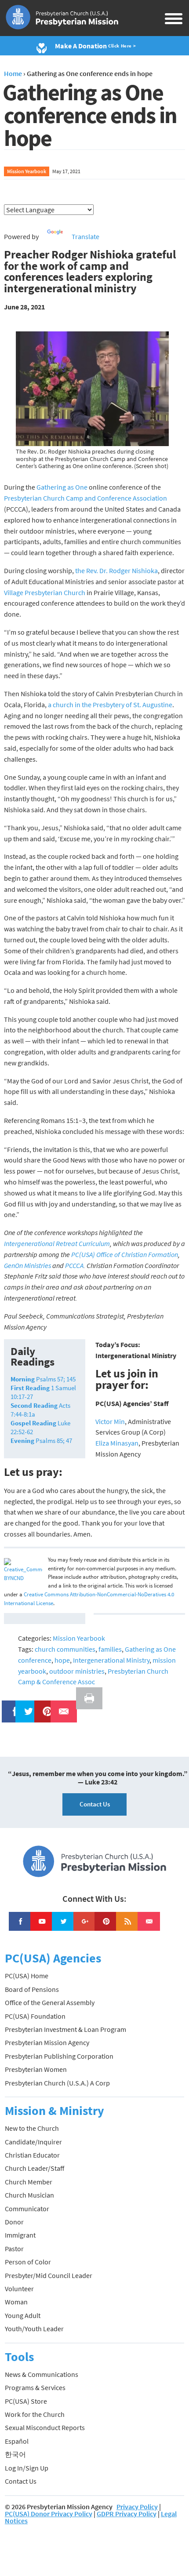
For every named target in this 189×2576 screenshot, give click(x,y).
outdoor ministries (77, 1671)
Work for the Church (35, 2414)
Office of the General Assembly (50, 2002)
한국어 (15, 2454)
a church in (64, 705)
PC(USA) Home (27, 1976)
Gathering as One (63, 487)
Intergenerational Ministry (111, 1660)
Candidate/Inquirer (33, 2142)
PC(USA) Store (26, 2401)
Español (17, 2441)
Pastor (14, 2249)
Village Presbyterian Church (45, 592)
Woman (16, 2302)
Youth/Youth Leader (34, 2329)
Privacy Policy (137, 2507)
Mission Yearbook (27, 171)
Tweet (26, 1706)
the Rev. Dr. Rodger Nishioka (116, 570)
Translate (85, 236)
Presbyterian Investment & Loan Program (65, 2029)
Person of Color (28, 2262)
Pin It (44, 1706)
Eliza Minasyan (117, 1443)
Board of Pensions (32, 1989)
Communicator (27, 2209)
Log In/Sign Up (27, 2468)
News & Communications (42, 2374)
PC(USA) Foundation (35, 2016)
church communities (65, 1649)
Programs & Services (35, 2387)
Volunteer (19, 2289)
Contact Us (95, 1804)
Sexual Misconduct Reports (45, 2427)
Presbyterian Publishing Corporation (59, 2056)
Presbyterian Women (36, 2069)
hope (62, 1660)
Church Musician (29, 2195)
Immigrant (20, 2235)
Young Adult (23, 2315)
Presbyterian (23, 498)
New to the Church (32, 2128)
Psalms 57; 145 (43, 1379)
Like (10, 1706)
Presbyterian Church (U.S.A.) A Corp (57, 2083)
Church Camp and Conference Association (104, 498)
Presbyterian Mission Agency (47, 2042)
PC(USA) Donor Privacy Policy (49, 2514)
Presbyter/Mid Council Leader (49, 2275)
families (110, 1649)
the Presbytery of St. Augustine (126, 705)
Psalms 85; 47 (41, 1441)
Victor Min (110, 1421)
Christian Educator (32, 2155)
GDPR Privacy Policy (127, 2514)
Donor (14, 2222)
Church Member (29, 2182)
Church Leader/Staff (35, 2168)
